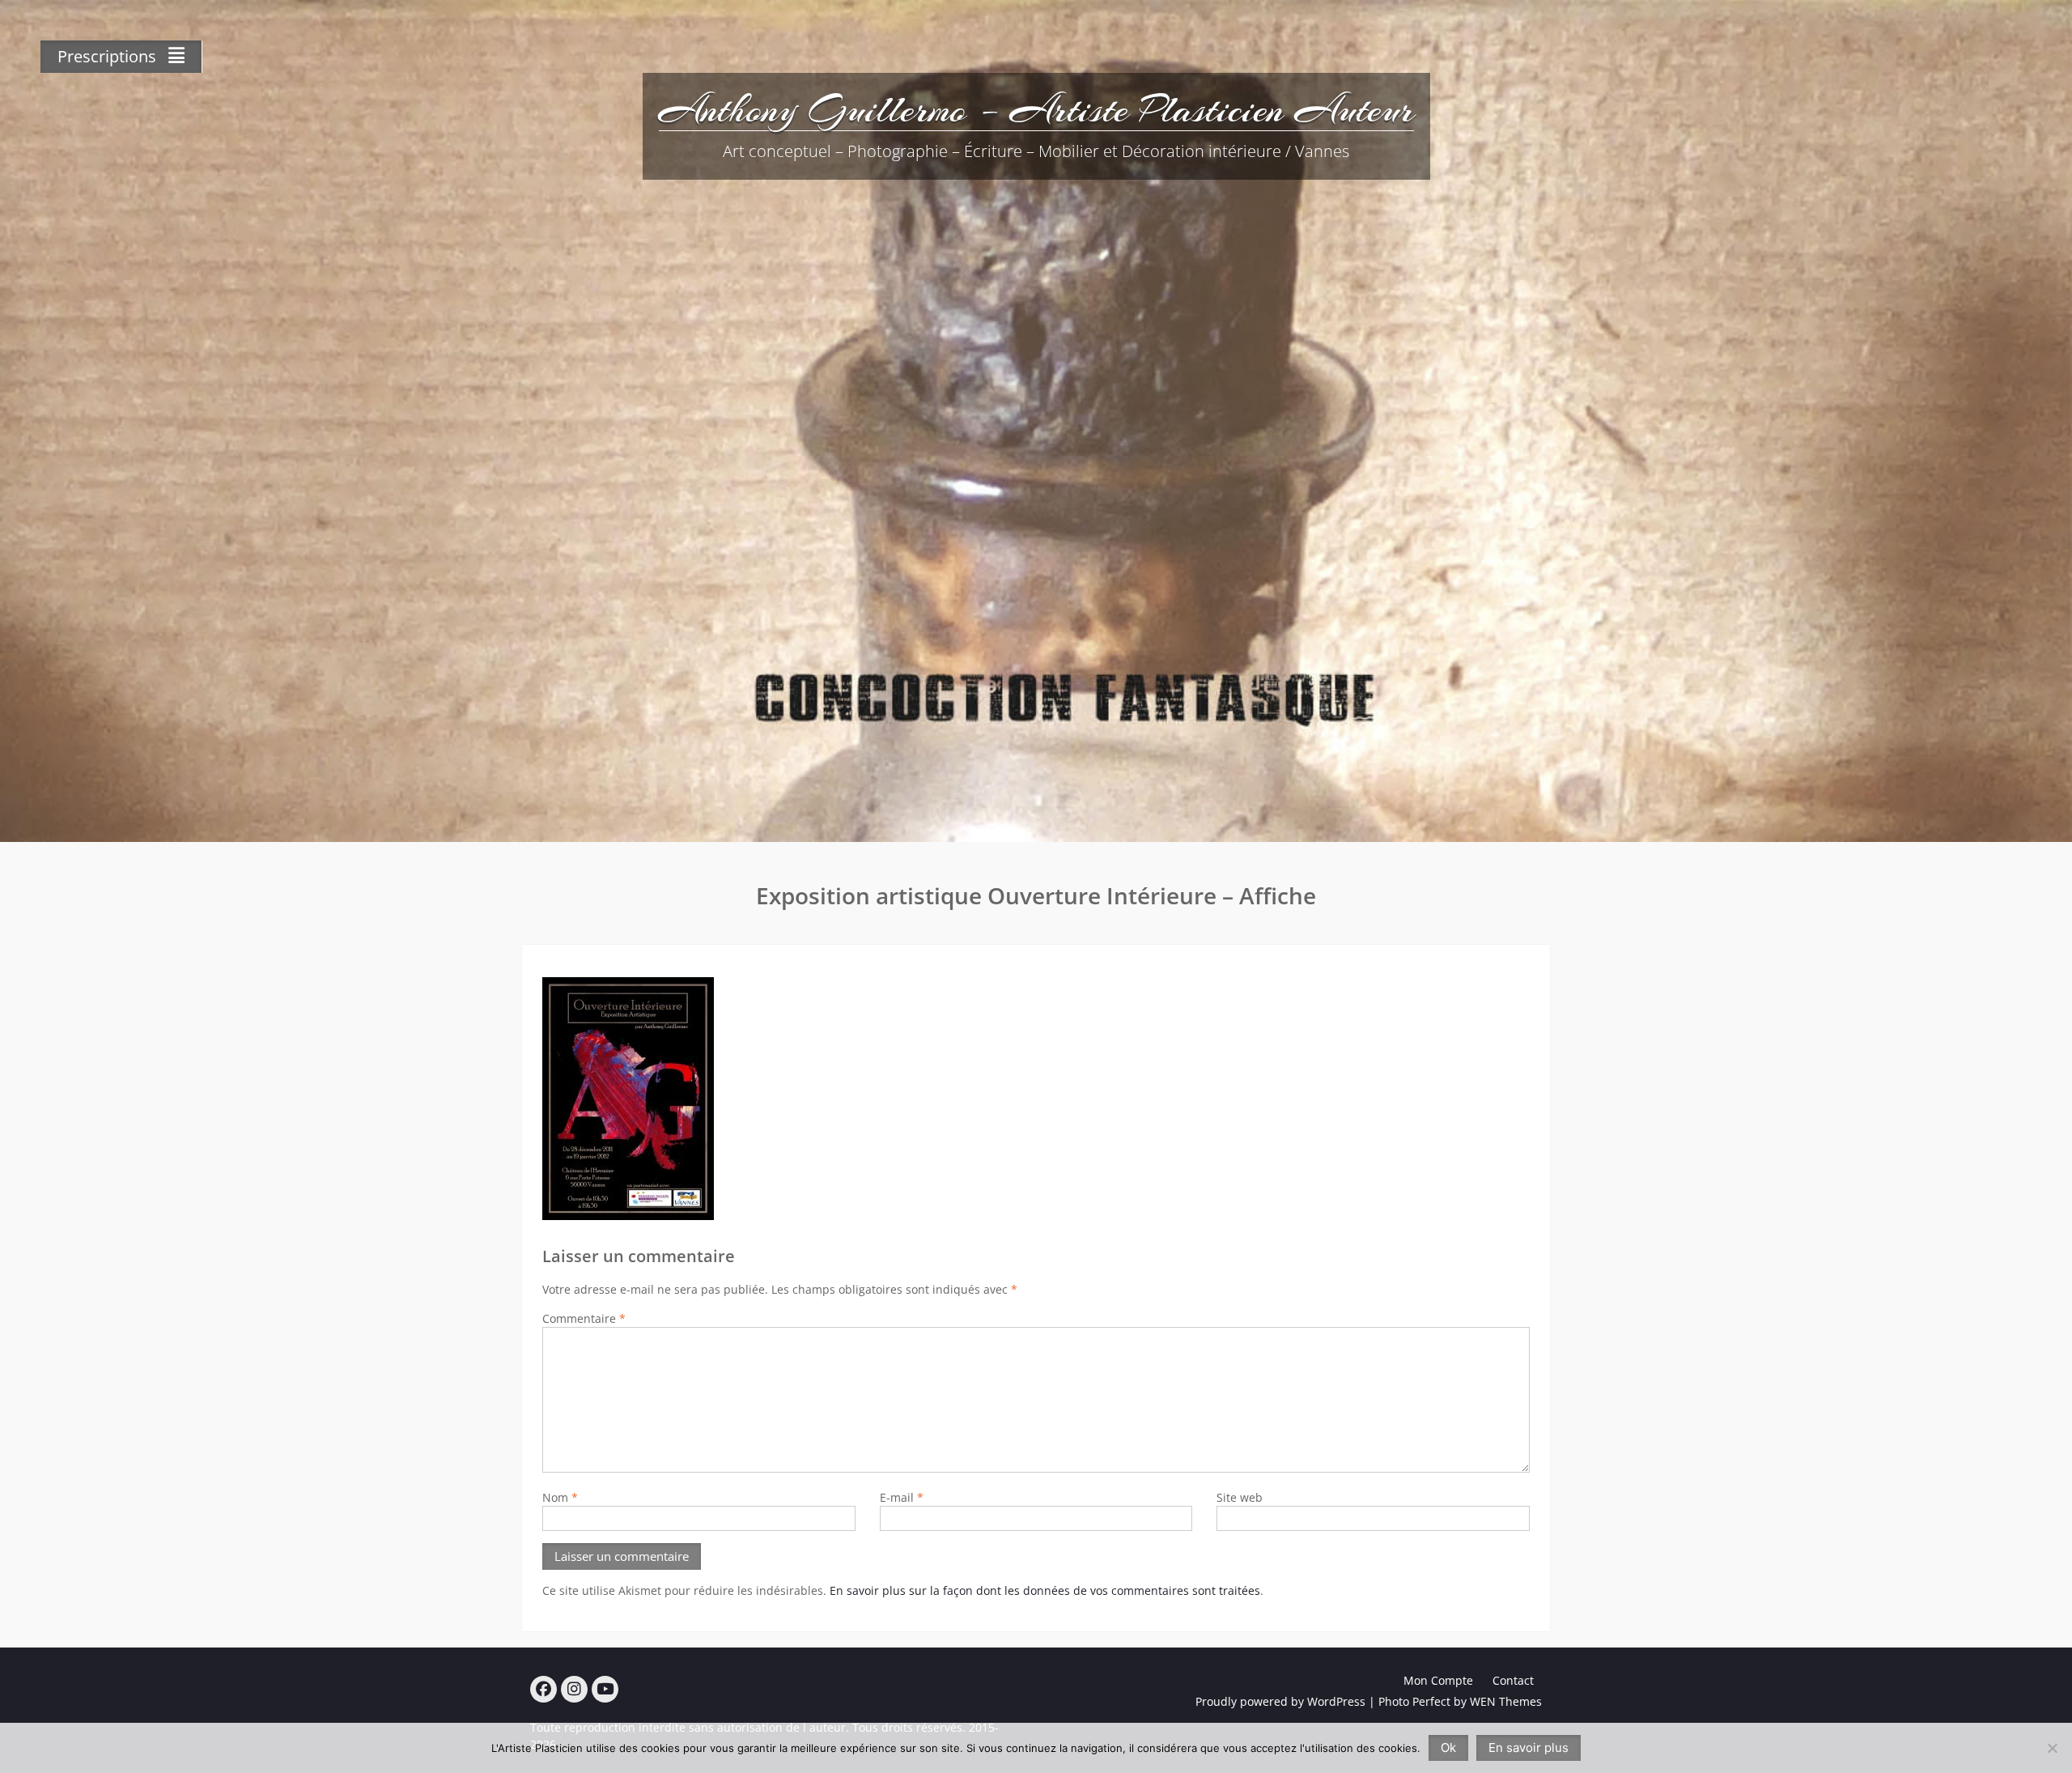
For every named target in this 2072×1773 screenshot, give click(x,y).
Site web (1240, 1497)
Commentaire (584, 1318)
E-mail (902, 1497)
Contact (1513, 1680)
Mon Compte (1438, 1680)
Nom (560, 1497)
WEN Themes (1506, 1701)
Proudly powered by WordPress (1280, 1701)
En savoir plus (1529, 1747)
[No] (2052, 1748)
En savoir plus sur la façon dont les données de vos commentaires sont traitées (1045, 1590)
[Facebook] (543, 1689)
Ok (1448, 1747)
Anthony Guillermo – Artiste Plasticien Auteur (1036, 109)
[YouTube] (605, 1689)
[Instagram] (574, 1689)
